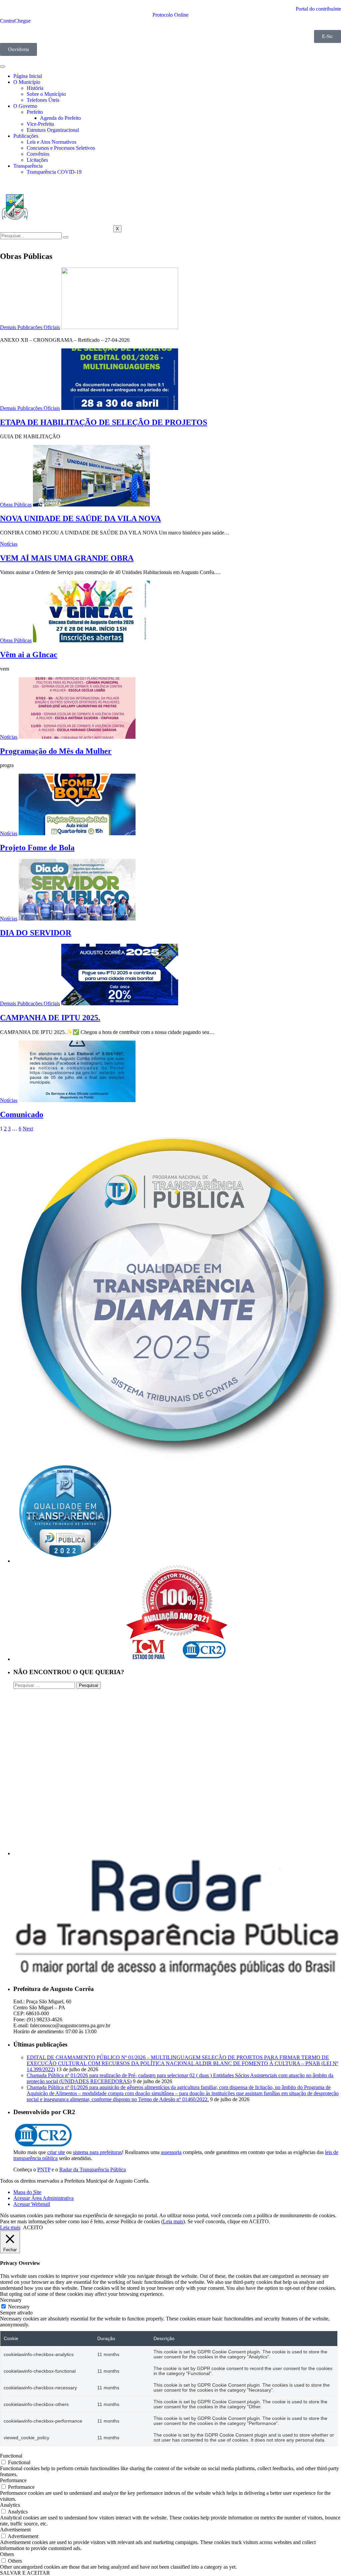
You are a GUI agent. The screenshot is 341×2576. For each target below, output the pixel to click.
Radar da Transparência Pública (93, 2170)
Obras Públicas (16, 505)
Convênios (38, 154)
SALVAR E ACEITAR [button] (25, 2573)
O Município (27, 82)
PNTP (44, 2170)
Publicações (26, 136)
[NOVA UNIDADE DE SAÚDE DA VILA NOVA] (91, 505)
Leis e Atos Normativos (51, 142)
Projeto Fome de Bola (37, 848)
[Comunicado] (77, 1100)
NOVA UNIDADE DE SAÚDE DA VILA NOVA (80, 518)
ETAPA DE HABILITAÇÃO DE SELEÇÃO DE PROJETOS (104, 422)
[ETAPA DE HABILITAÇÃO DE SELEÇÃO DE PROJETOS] (120, 408)
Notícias (9, 544)
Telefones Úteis (43, 100)
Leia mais (173, 2221)
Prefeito (35, 112)
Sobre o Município (46, 94)
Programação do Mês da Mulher (56, 751)
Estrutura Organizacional (53, 130)
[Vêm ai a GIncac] (91, 640)
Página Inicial (28, 76)
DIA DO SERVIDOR (36, 933)
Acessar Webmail (32, 2204)
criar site (56, 2152)
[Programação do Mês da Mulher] (77, 737)
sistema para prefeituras (97, 2152)
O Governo (25, 106)
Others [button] (7, 2554)
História (35, 88)
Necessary (19, 2307)
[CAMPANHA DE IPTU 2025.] (120, 1003)
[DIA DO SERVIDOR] (77, 919)
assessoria (171, 2152)
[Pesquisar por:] (45, 1685)
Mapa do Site (27, 2192)
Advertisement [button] (15, 2530)
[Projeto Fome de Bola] (77, 833)
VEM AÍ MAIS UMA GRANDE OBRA (67, 558)
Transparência (28, 166)
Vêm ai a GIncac (29, 655)
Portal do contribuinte (318, 9)
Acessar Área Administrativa (43, 2198)
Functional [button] (11, 2456)
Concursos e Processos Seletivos (61, 148)
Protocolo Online (170, 15)
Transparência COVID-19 (54, 172)
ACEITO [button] (33, 2227)
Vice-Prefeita (40, 124)
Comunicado (22, 1114)
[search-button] (66, 237)
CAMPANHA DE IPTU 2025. (50, 1018)
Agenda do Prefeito (60, 118)
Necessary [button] (11, 2300)
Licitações (37, 160)
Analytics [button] (10, 2505)
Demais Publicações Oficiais (30, 327)
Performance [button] (13, 2480)
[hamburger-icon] (3, 67)
